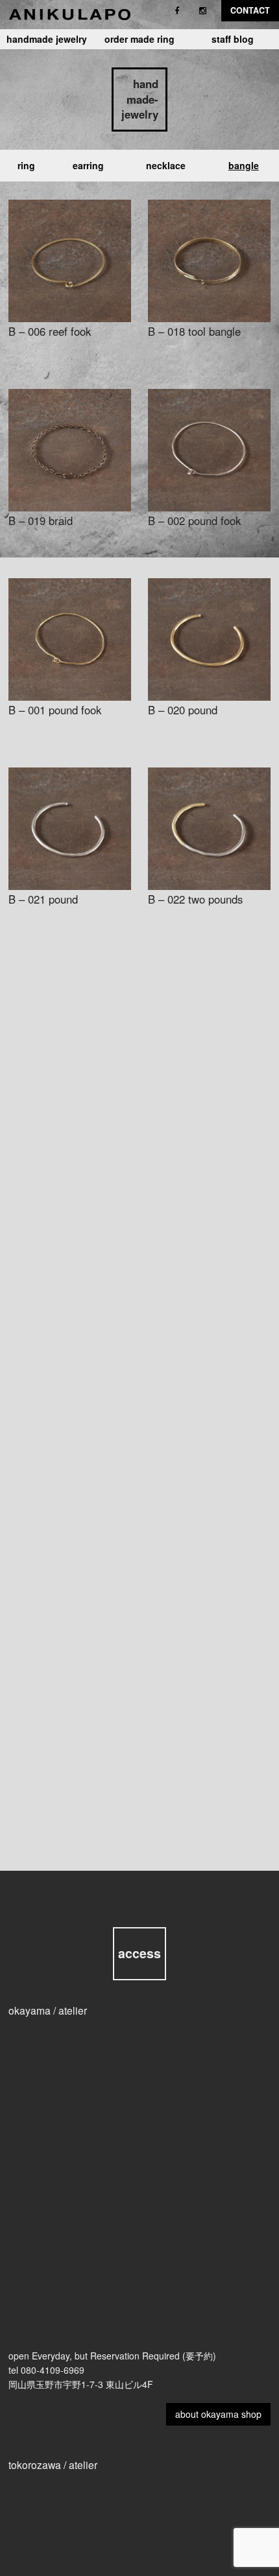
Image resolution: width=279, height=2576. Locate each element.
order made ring (139, 39)
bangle (244, 165)
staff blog (233, 39)
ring (26, 165)
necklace (166, 165)
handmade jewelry (47, 39)
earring (88, 165)
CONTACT (250, 10)
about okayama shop (218, 2414)
